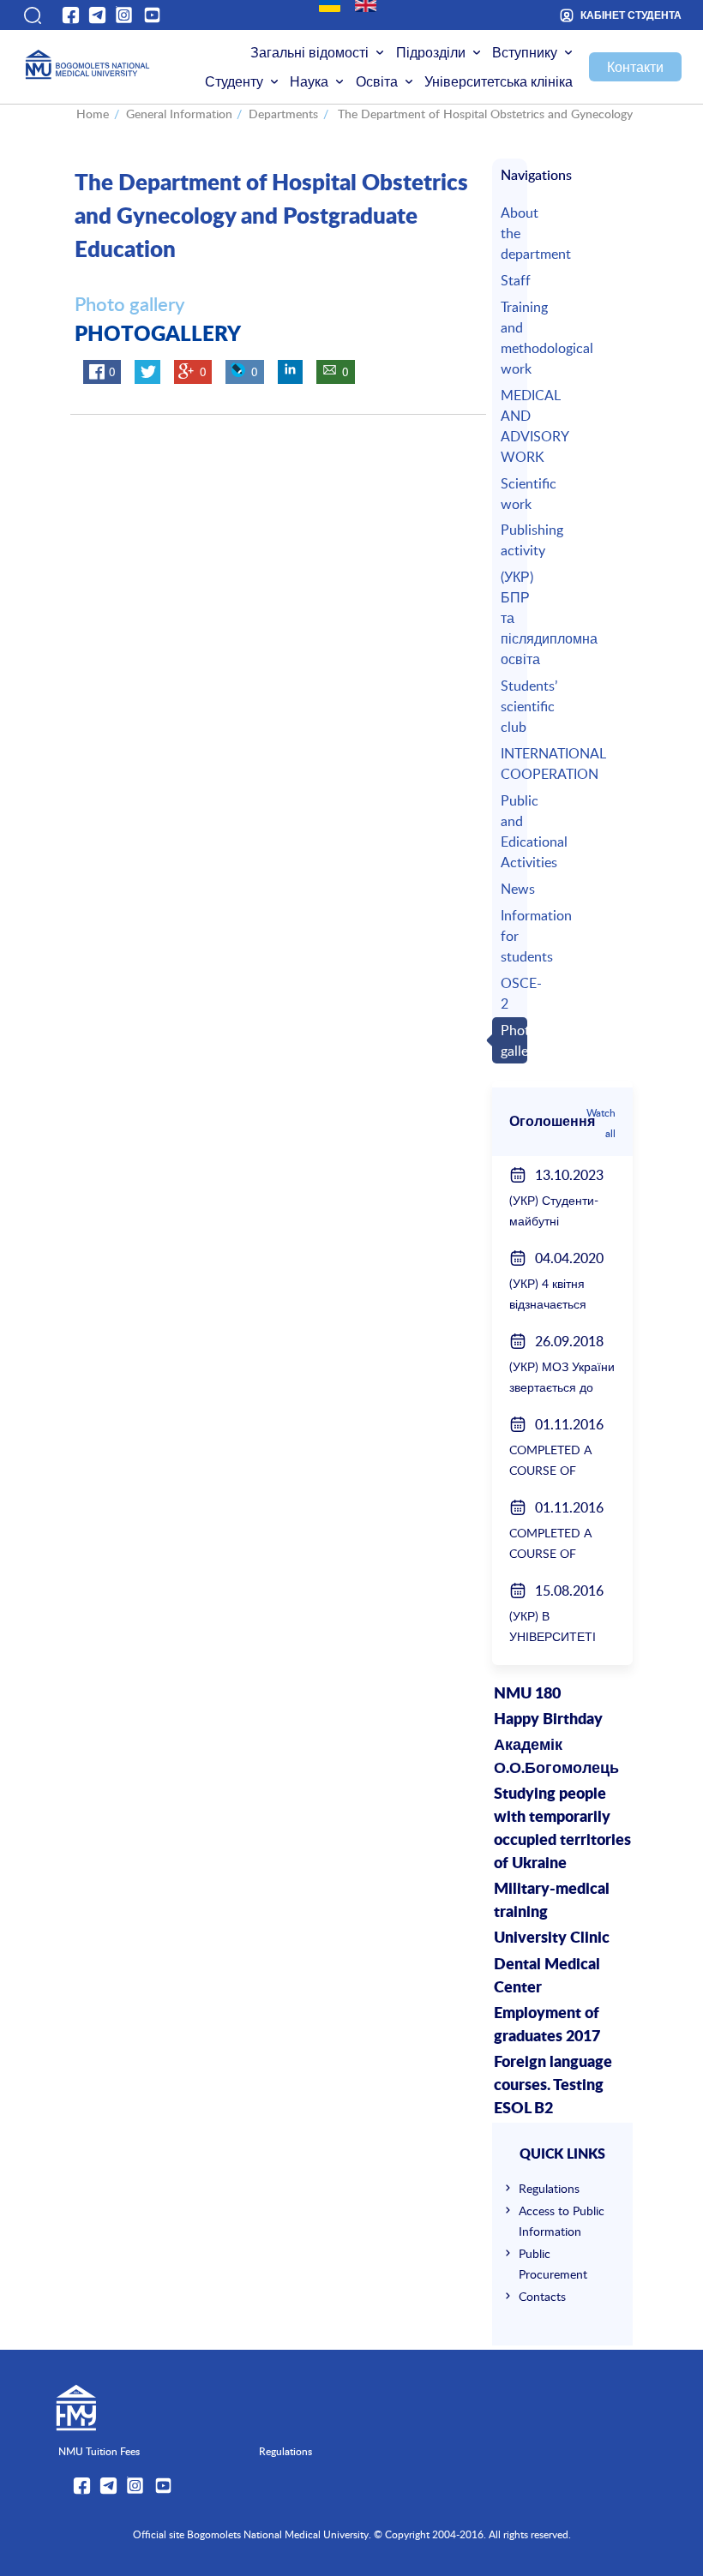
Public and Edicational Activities (511, 831)
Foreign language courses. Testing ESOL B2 (553, 2086)
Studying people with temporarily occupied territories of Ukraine (562, 1829)
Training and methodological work (511, 338)
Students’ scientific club (511, 706)
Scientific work (511, 494)
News (511, 889)
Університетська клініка (499, 81)
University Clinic (552, 1938)
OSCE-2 (511, 993)
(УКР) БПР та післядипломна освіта (511, 618)
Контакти (635, 67)
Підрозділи (431, 52)
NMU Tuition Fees (99, 2451)
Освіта (377, 81)
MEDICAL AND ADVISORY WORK (511, 426)
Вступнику (525, 52)
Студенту (234, 81)
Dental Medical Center (547, 1977)
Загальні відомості (309, 52)
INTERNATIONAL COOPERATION (511, 764)
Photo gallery (511, 1040)
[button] (32, 15)
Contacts (542, 2296)
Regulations (549, 2188)
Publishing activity (511, 540)
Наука (309, 81)
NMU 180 (527, 1694)
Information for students (511, 936)
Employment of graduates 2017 (547, 2025)
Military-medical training (552, 1901)
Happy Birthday (548, 1720)
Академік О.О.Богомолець (556, 1757)
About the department (511, 233)
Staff (511, 280)
